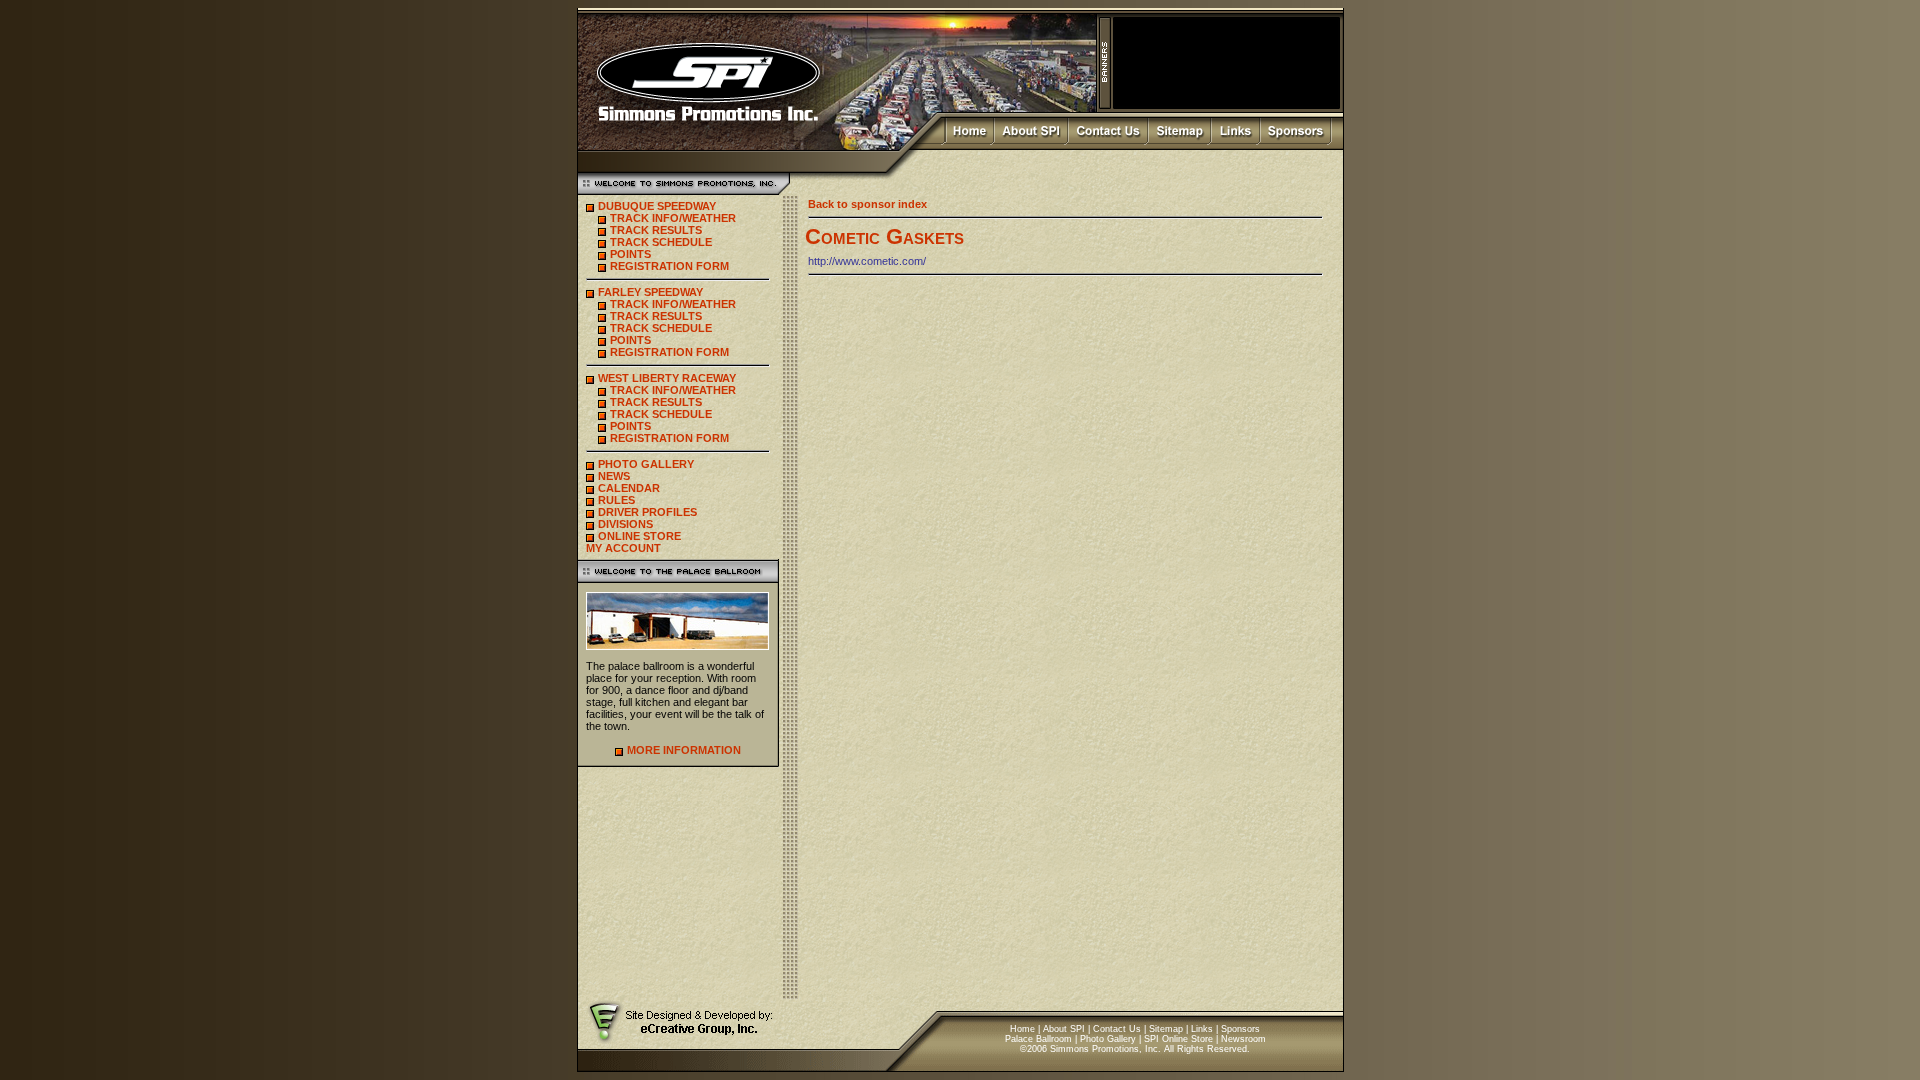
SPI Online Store (1178, 1039)
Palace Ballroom (1038, 1039)
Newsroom (1243, 1039)
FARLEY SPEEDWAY (650, 292)
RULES (616, 500)
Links (1202, 1029)
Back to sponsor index (867, 204)
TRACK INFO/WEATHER (673, 218)
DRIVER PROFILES (647, 512)
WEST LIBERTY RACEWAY (667, 378)
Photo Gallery (1108, 1039)
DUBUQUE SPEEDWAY (657, 206)
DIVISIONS (625, 524)
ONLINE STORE (639, 536)
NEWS (614, 476)
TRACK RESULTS (656, 230)
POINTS (630, 254)
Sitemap (1166, 1029)
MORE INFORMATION (684, 750)
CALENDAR (629, 488)
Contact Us (1117, 1029)
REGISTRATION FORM (669, 266)
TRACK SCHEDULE (661, 242)
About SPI (1064, 1029)
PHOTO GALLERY (646, 464)
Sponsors (1240, 1029)
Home (1022, 1029)
